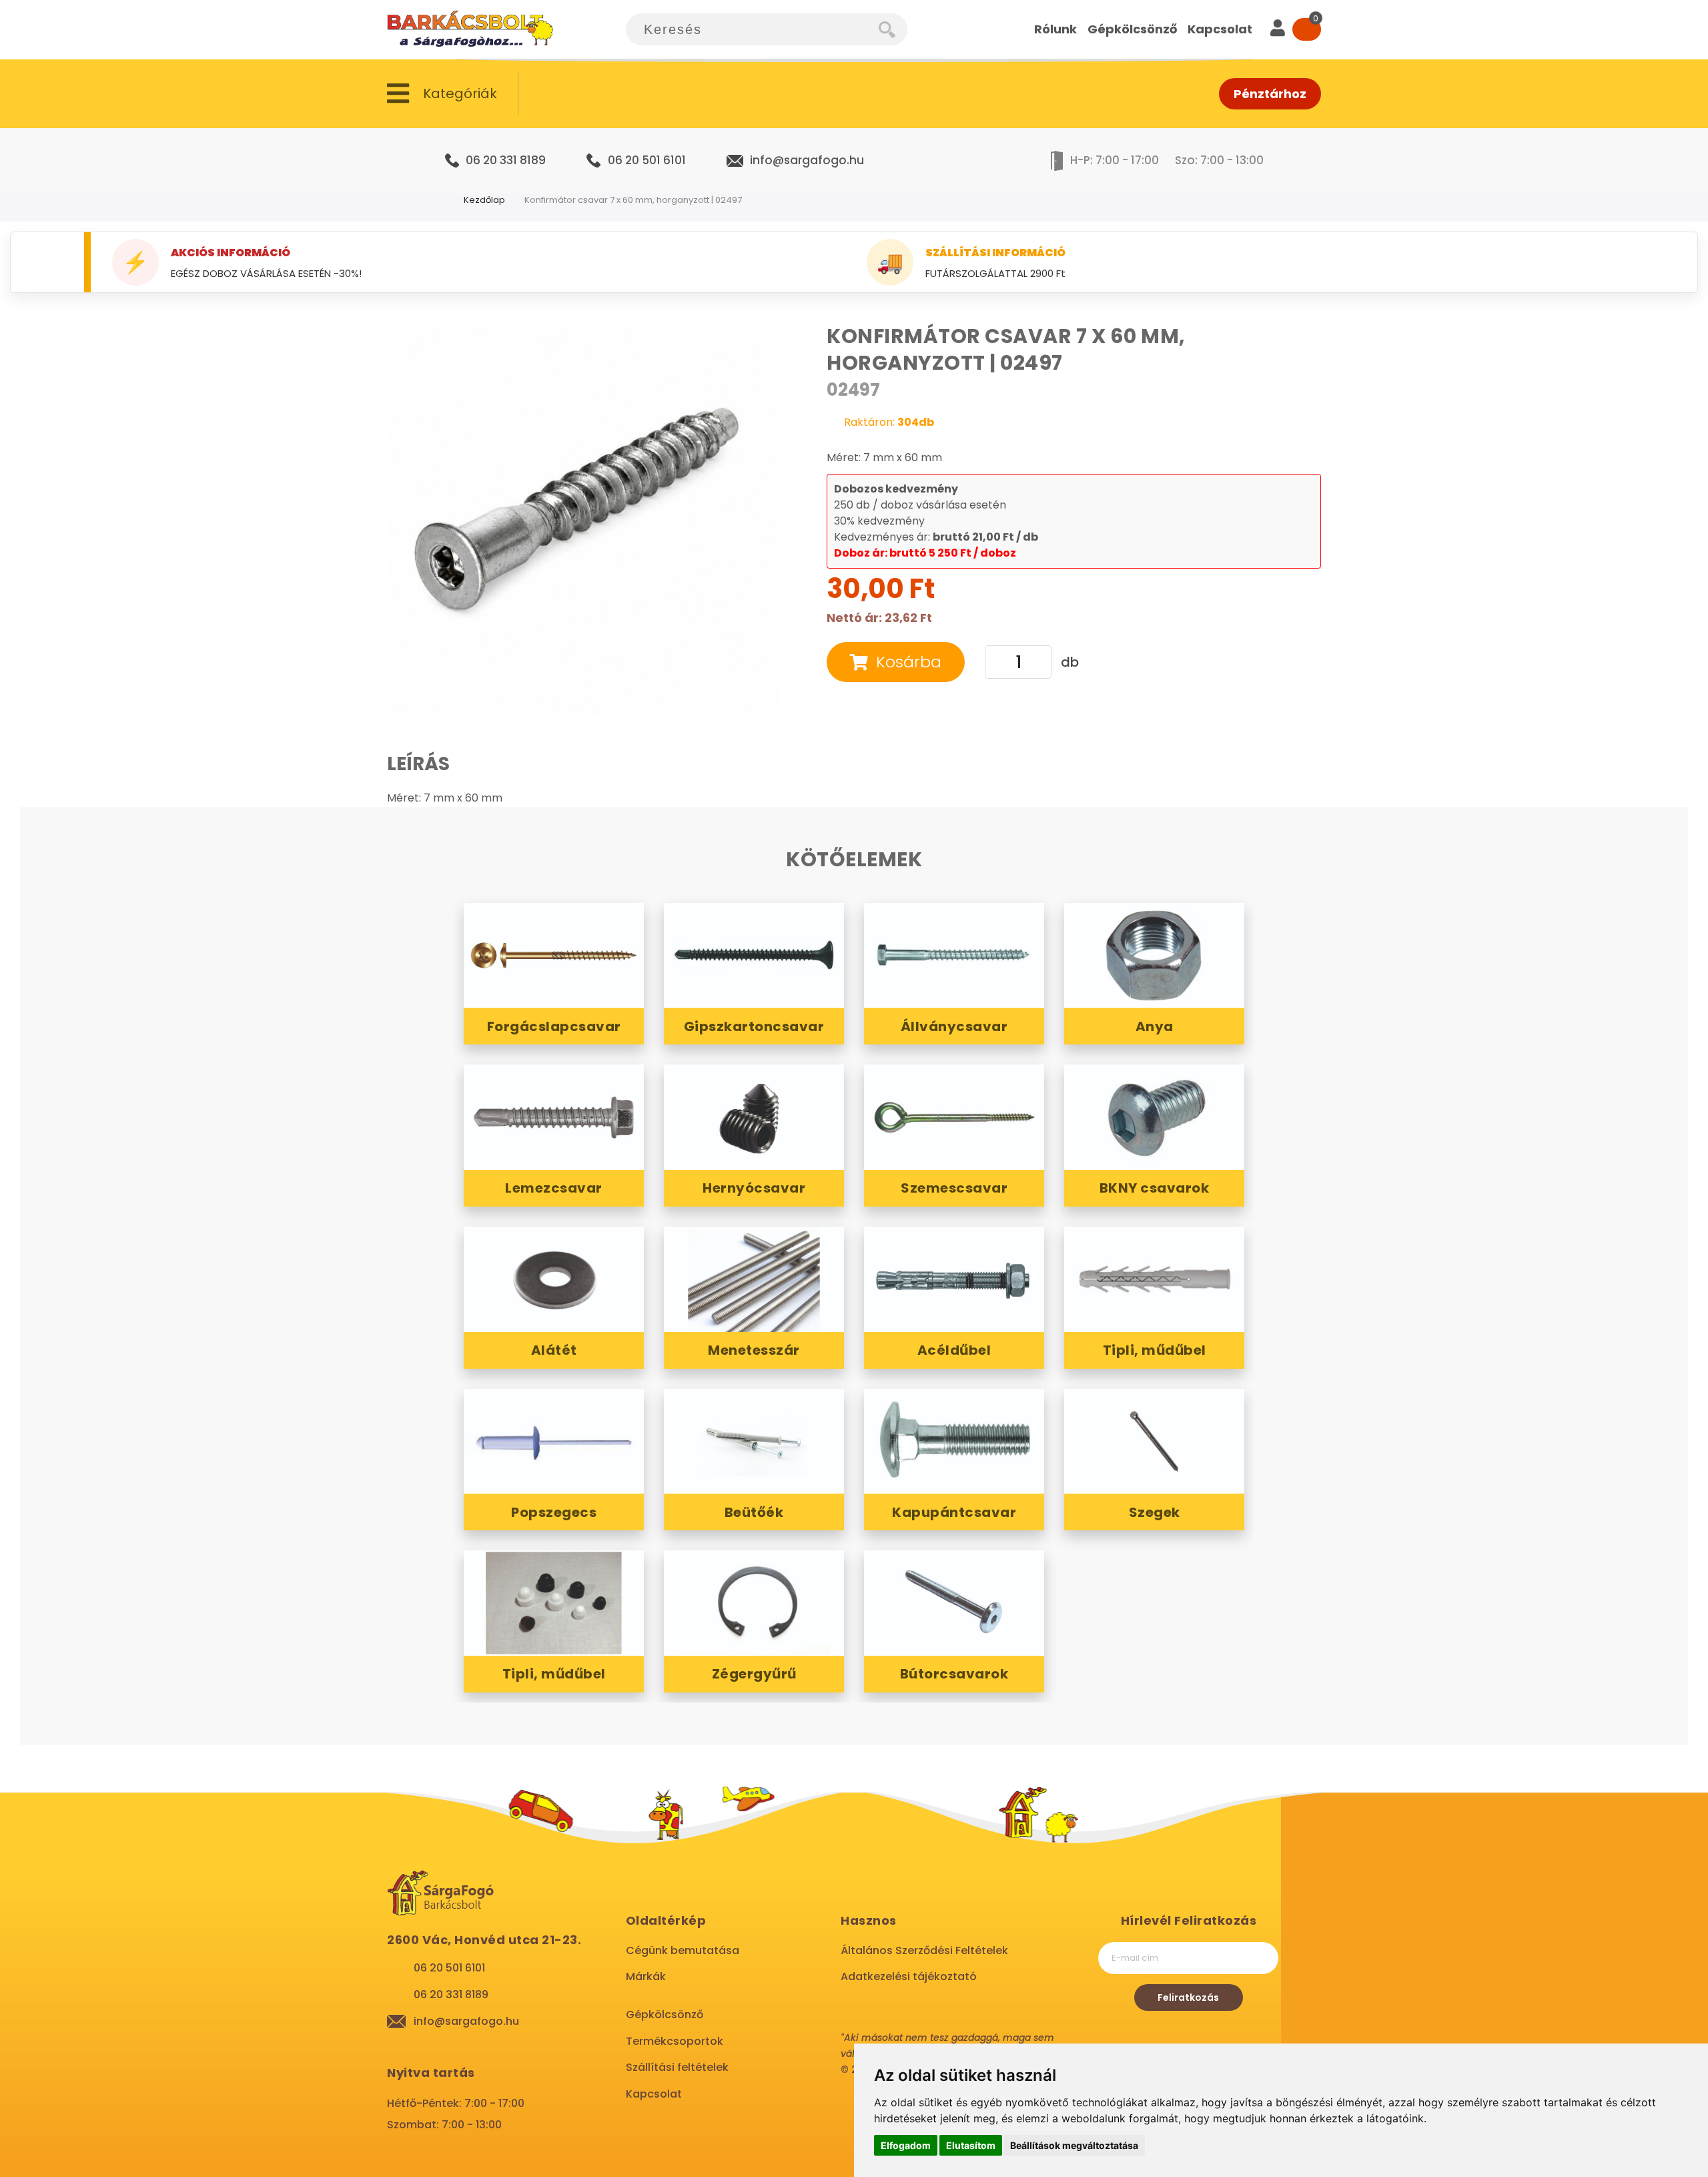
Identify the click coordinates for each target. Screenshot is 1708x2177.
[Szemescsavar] (954, 1117)
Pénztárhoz (1270, 94)
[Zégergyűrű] (754, 1603)
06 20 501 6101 (647, 160)
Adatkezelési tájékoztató (909, 1976)
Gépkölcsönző (665, 2014)
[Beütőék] (754, 1442)
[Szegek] (1154, 1442)
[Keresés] (893, 29)
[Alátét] (554, 1279)
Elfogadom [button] (906, 2145)
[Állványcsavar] (954, 956)
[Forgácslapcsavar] (554, 956)
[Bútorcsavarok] (954, 1603)
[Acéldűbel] (954, 1279)
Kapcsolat (654, 2094)
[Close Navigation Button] (133, 13)
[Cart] (1307, 29)
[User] (1278, 29)
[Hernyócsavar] (754, 1117)
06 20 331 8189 (506, 160)
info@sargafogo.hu (807, 160)
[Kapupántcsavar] (954, 1442)
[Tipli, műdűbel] (1154, 1279)
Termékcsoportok (675, 2041)
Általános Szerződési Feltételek (924, 1950)
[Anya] (1154, 956)
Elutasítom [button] (971, 2145)
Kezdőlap (484, 200)
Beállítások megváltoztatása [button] (1074, 2145)
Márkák (646, 1976)
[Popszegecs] (554, 1442)
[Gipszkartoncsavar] (754, 956)
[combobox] (752, 29)
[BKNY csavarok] (1154, 1117)
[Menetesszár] (754, 1279)
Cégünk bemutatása (683, 1950)
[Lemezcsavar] (554, 1117)
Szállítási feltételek (677, 2067)
